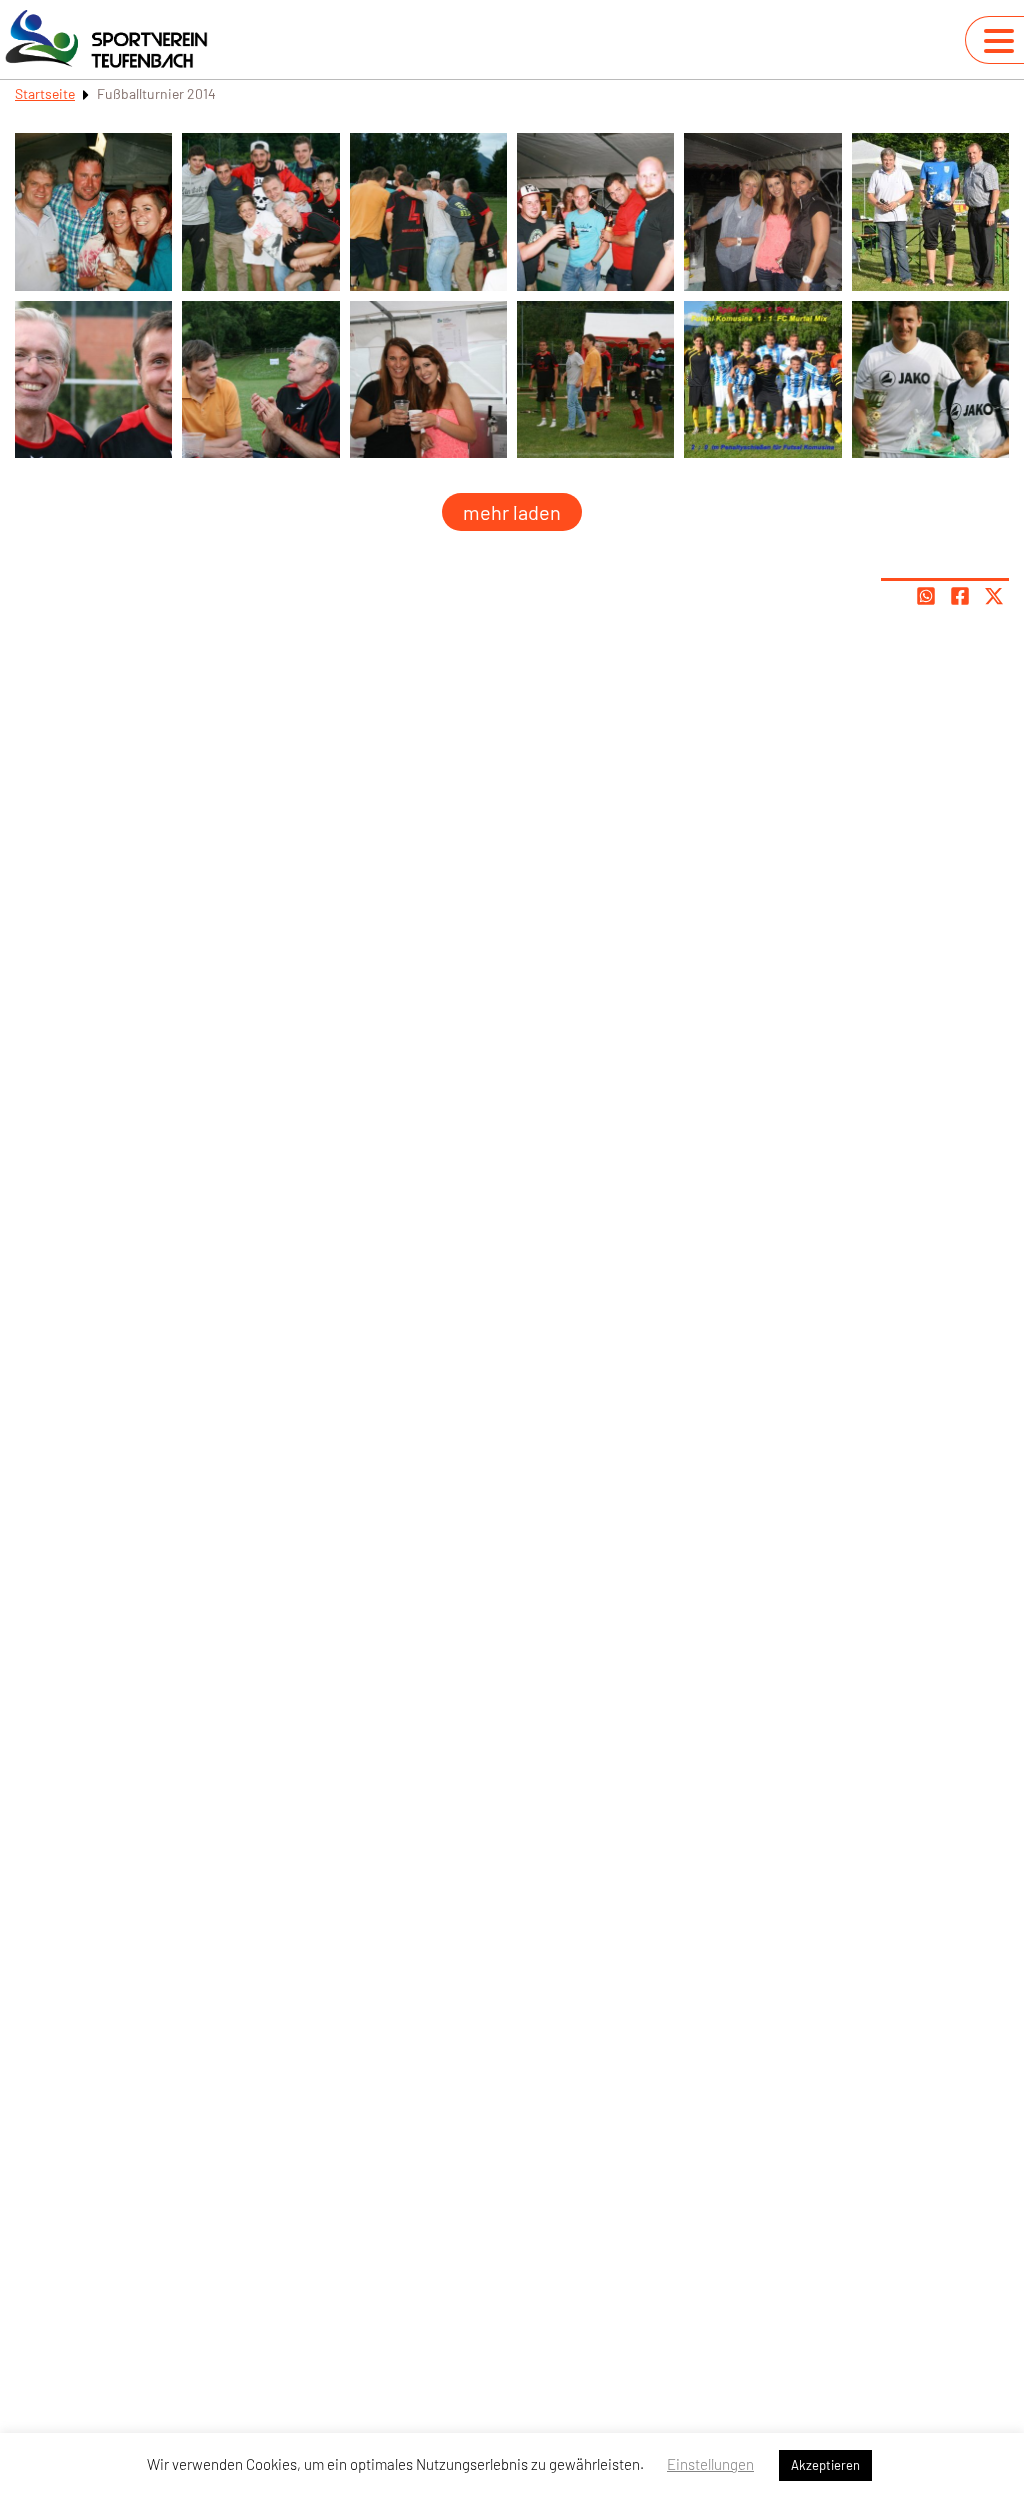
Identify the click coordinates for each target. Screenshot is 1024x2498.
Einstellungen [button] (710, 2464)
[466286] (762, 379)
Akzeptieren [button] (825, 2465)
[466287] (930, 379)
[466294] (595, 379)
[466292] (260, 379)
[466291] (93, 379)
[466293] (428, 379)
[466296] (428, 211)
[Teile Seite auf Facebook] (960, 596)
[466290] (930, 211)
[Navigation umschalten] (999, 41)
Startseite (45, 93)
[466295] (260, 211)
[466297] (595, 211)
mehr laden (512, 512)
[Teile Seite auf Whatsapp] (926, 596)
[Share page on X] (994, 596)
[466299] (93, 211)
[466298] (762, 211)
